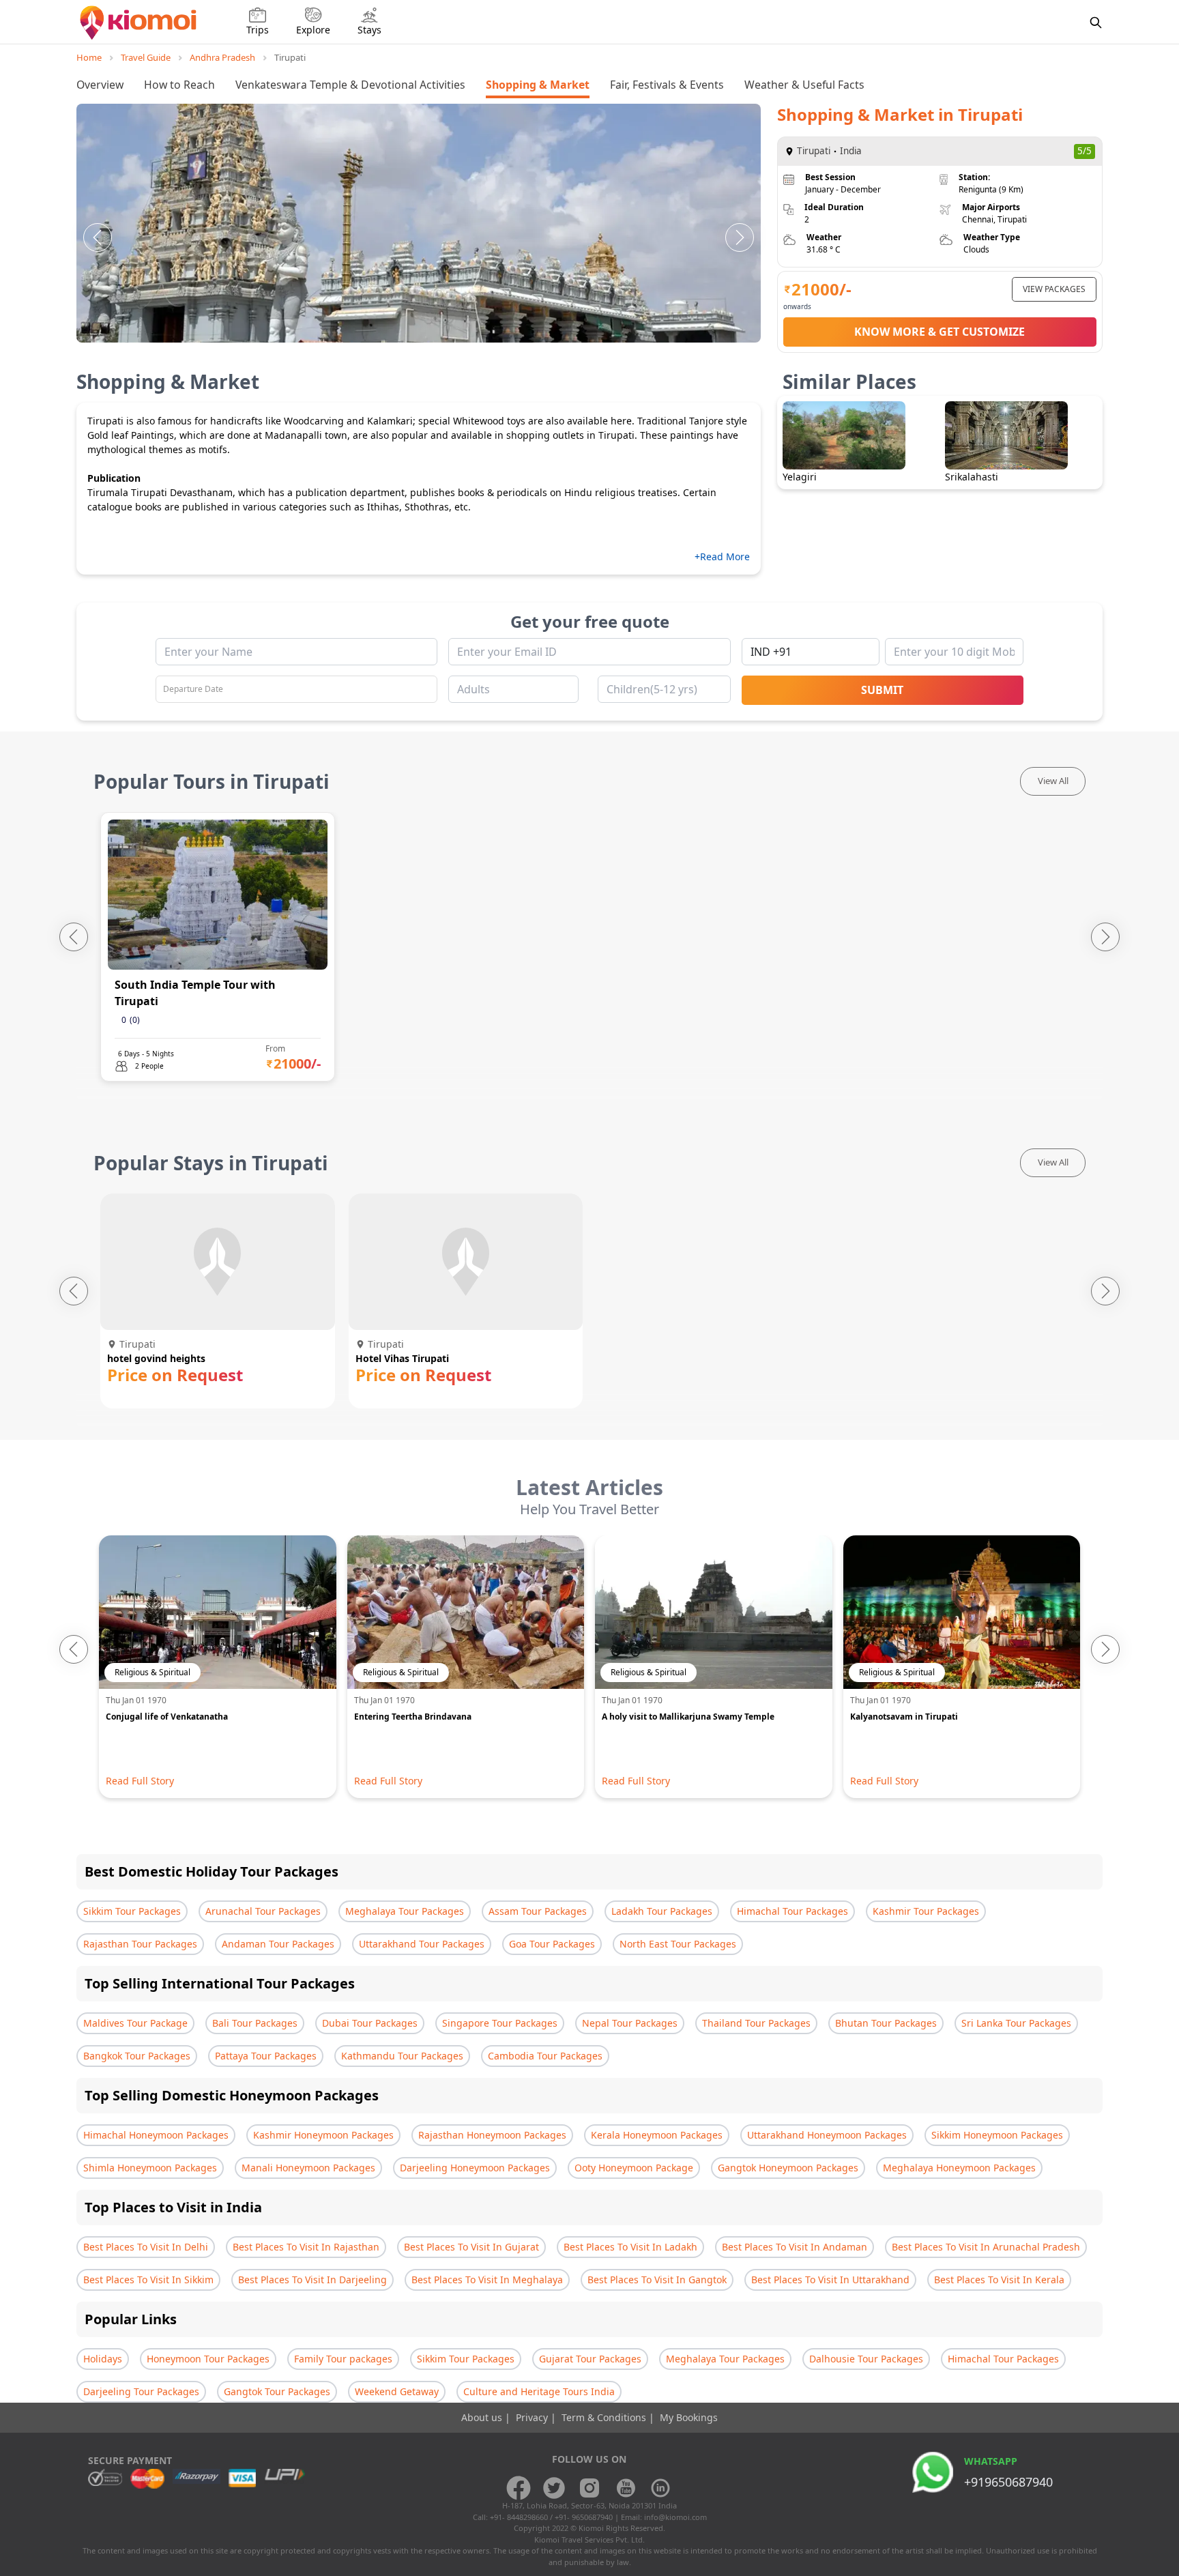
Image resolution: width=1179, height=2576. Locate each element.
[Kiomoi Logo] (140, 23)
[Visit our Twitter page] (554, 2488)
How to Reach (179, 85)
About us (483, 2417)
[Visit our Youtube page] (625, 2488)
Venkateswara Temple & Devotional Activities (350, 85)
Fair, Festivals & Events (667, 85)
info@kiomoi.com (675, 2517)
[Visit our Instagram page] (589, 2488)
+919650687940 (1008, 2482)
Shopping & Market (538, 85)
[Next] (740, 237)
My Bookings (689, 2417)
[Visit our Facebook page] (519, 2488)
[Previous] (98, 237)
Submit (882, 690)
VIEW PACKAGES (1054, 289)
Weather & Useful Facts (804, 85)
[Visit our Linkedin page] (660, 2488)
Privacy (533, 2417)
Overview (100, 85)
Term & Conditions (605, 2417)
